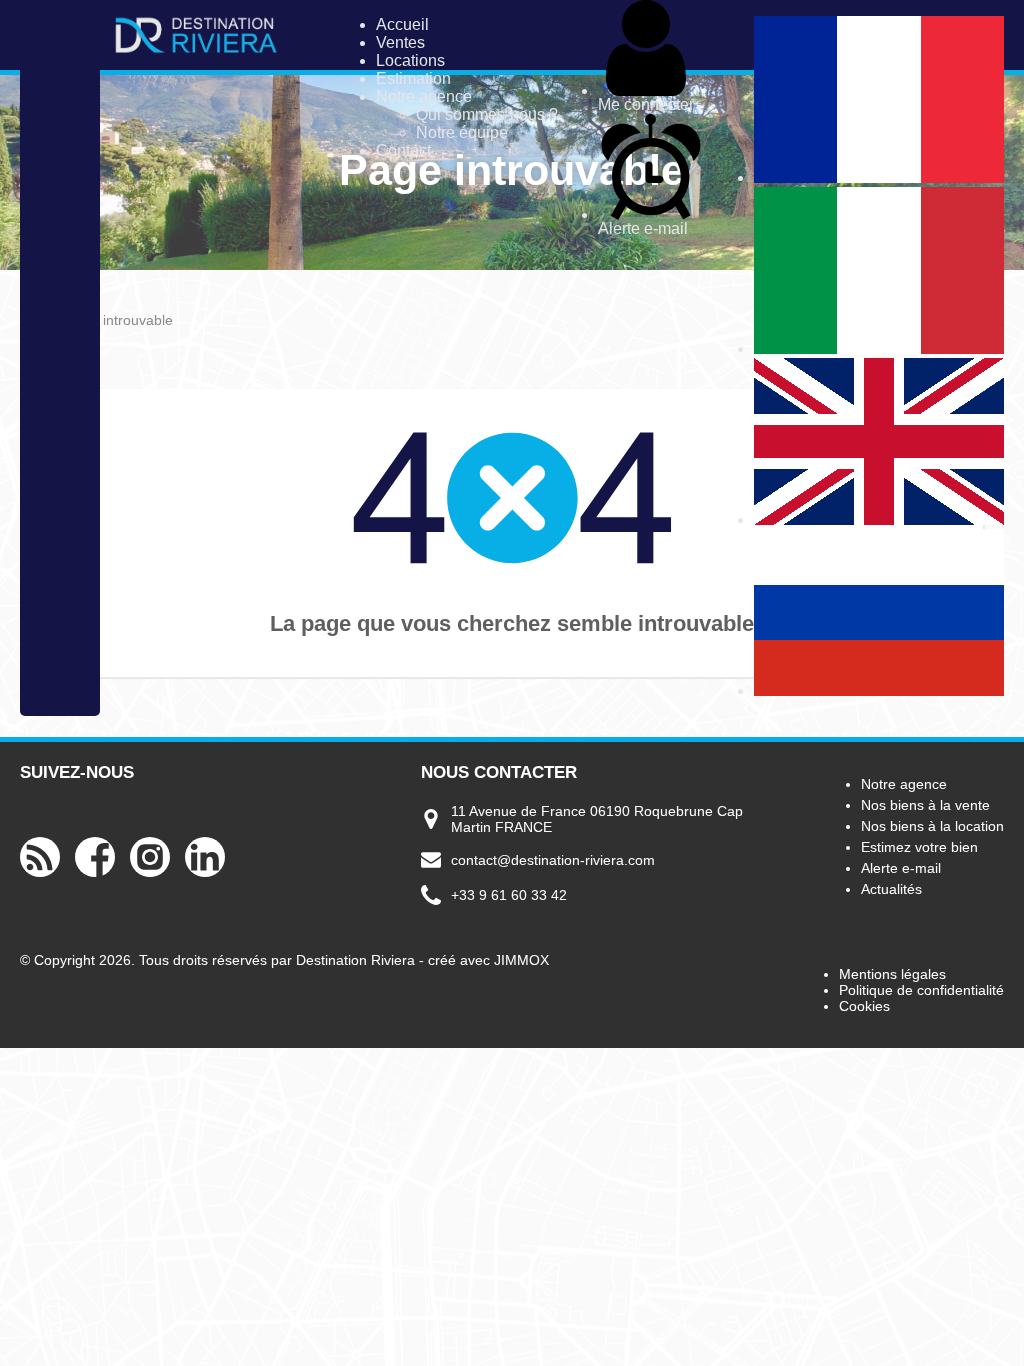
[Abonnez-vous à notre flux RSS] (40, 874)
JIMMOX (521, 960)
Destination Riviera (355, 960)
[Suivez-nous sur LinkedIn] (205, 874)
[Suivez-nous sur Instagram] (150, 874)
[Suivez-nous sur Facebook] (95, 874)
